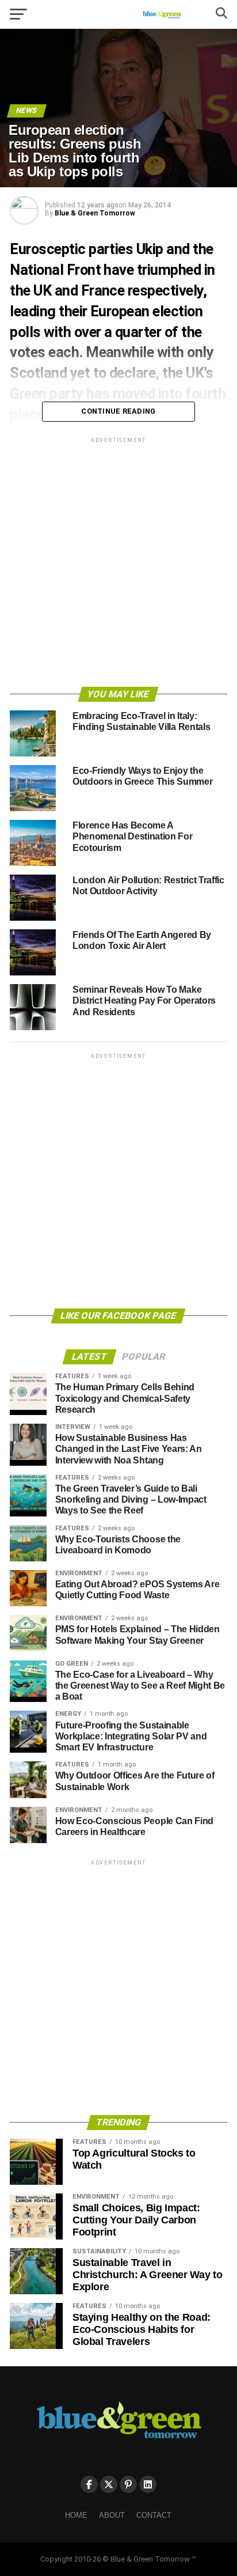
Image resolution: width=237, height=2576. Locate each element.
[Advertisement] (118, 564)
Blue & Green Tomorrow (95, 213)
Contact (154, 2515)
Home (76, 2515)
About (112, 2515)
